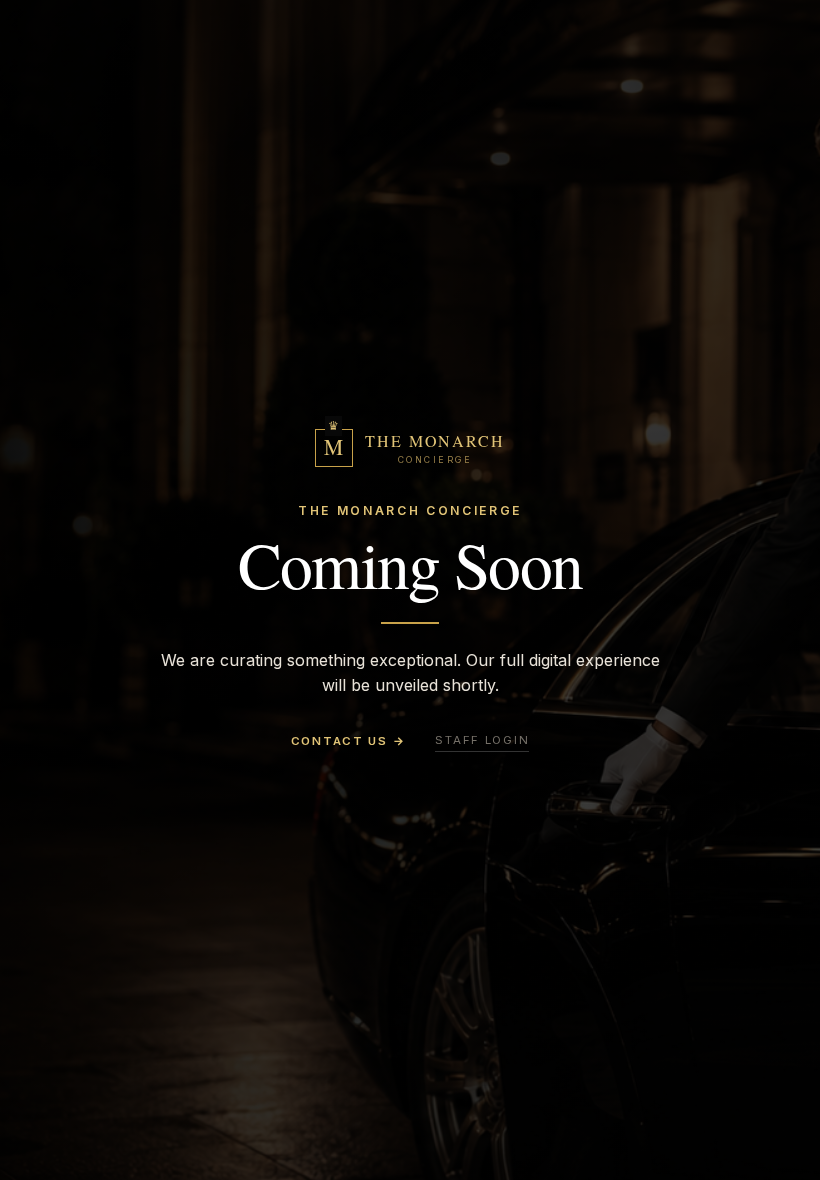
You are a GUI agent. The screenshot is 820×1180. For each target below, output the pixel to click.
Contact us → (348, 741)
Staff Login (482, 740)
